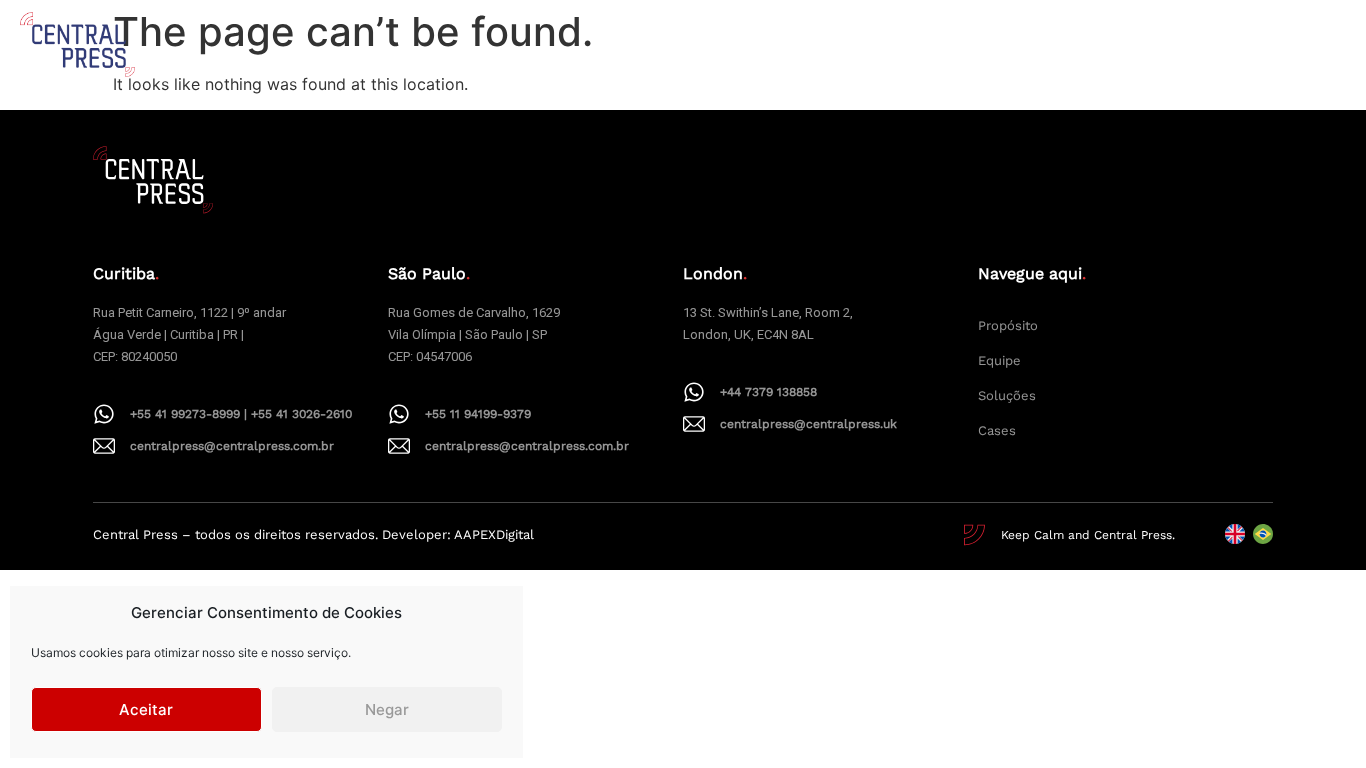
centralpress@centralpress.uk (808, 424)
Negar (387, 709)
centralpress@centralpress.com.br (232, 446)
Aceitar (146, 709)
